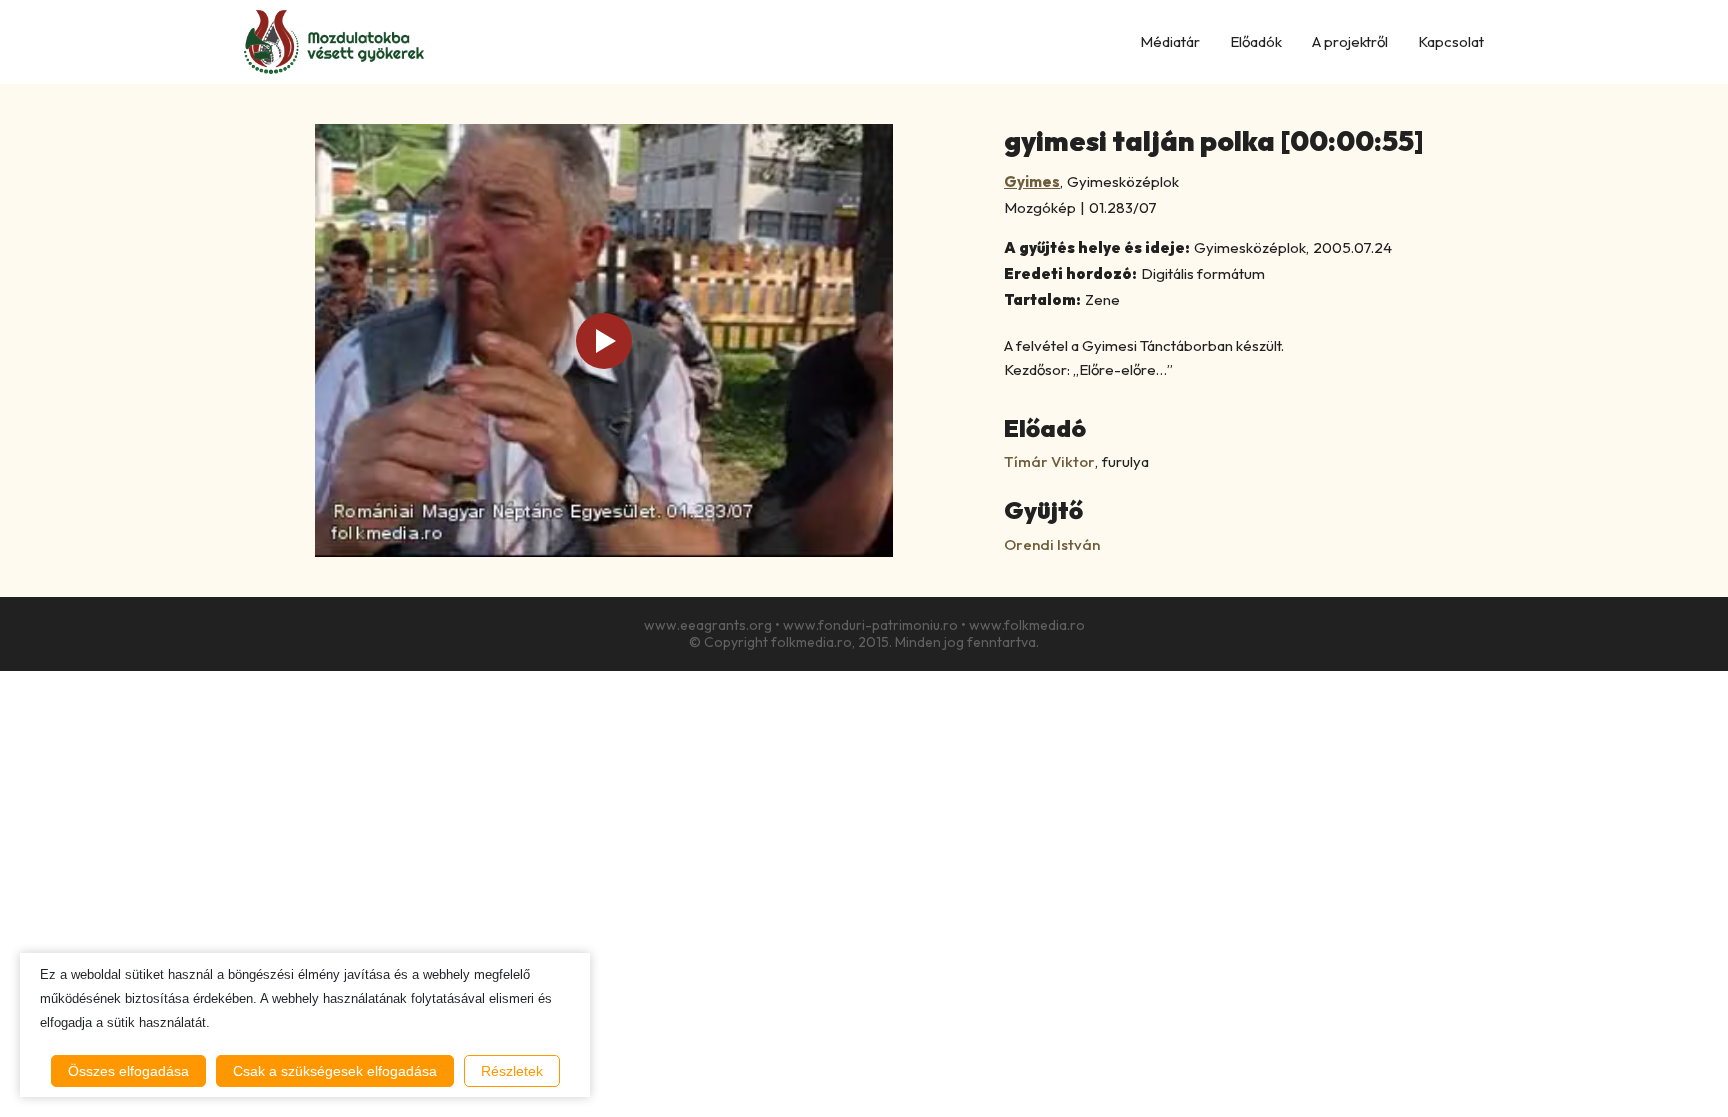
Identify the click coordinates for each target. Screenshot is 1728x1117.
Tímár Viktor (1049, 461)
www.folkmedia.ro (1027, 625)
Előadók (1256, 41)
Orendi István (1052, 544)
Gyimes (1032, 181)
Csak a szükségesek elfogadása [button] (335, 1071)
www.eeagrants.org (708, 625)
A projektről (1350, 41)
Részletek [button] (512, 1071)
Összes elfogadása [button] (128, 1071)
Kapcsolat (1451, 41)
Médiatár (1170, 41)
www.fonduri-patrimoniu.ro (870, 625)
